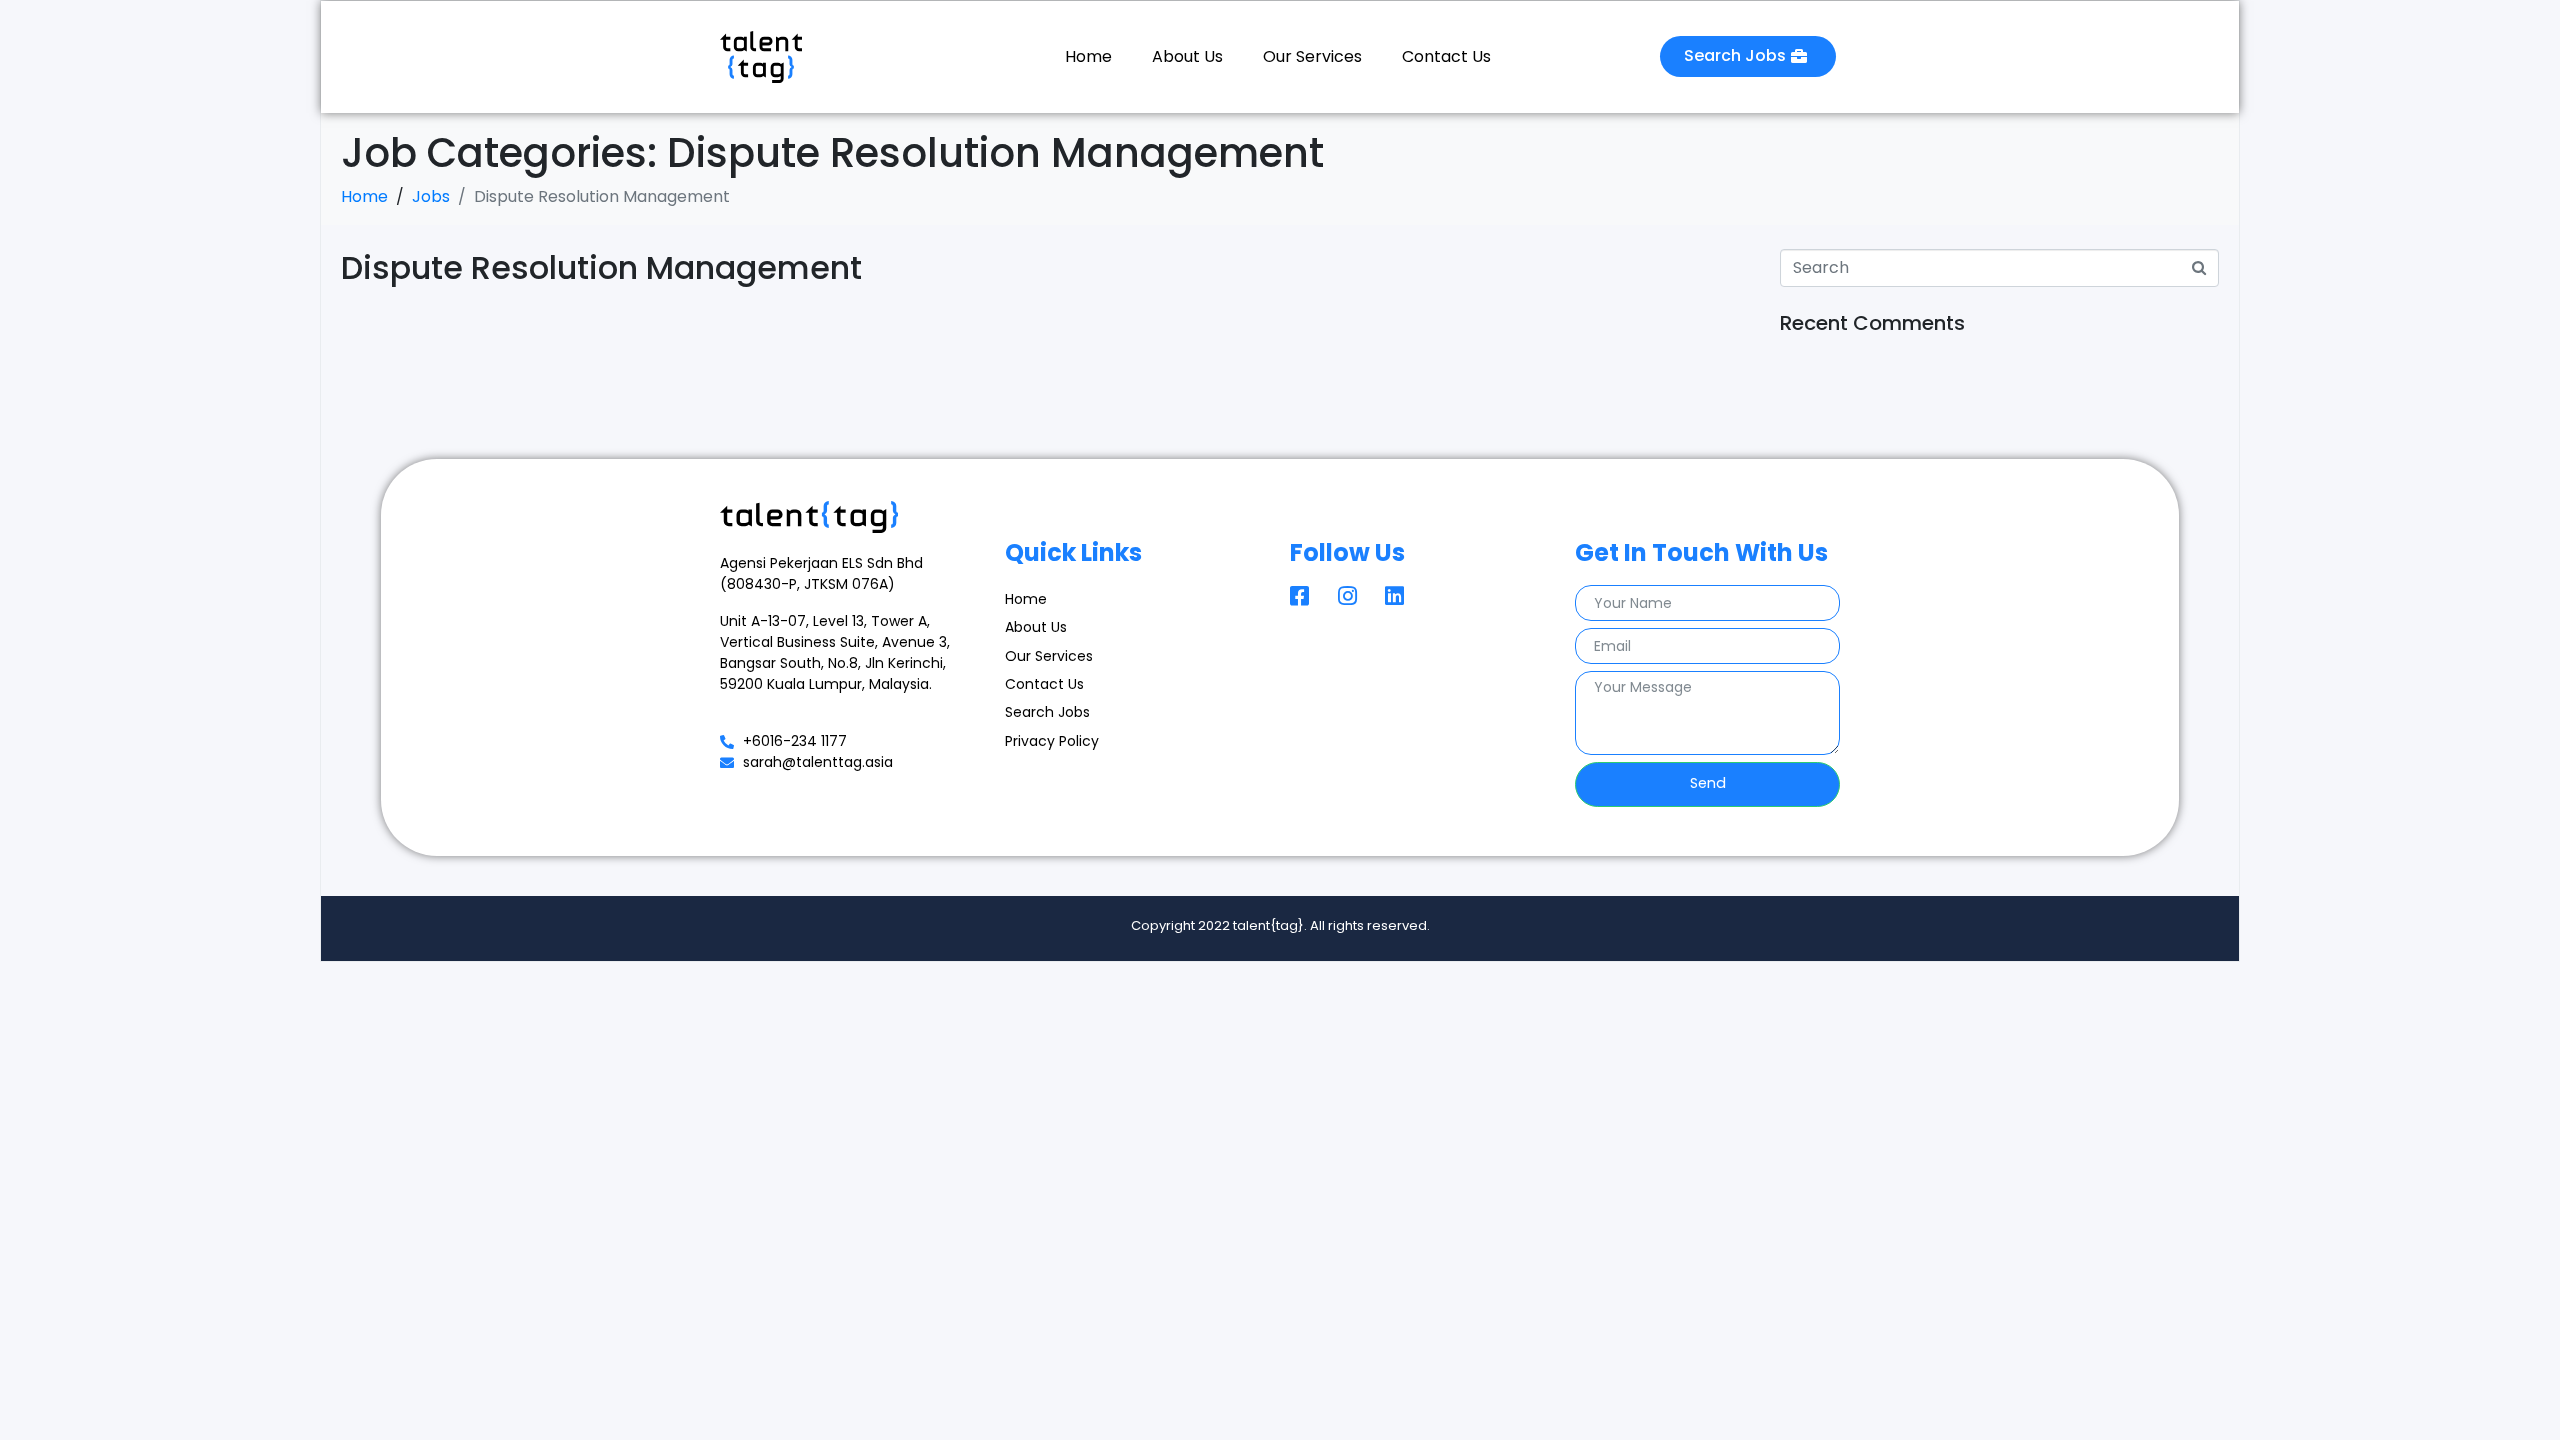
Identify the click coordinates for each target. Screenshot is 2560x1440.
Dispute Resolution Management (601, 267)
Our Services (1312, 56)
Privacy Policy (1052, 741)
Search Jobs (1047, 712)
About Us (1187, 56)
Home (1088, 56)
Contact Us (1446, 56)
